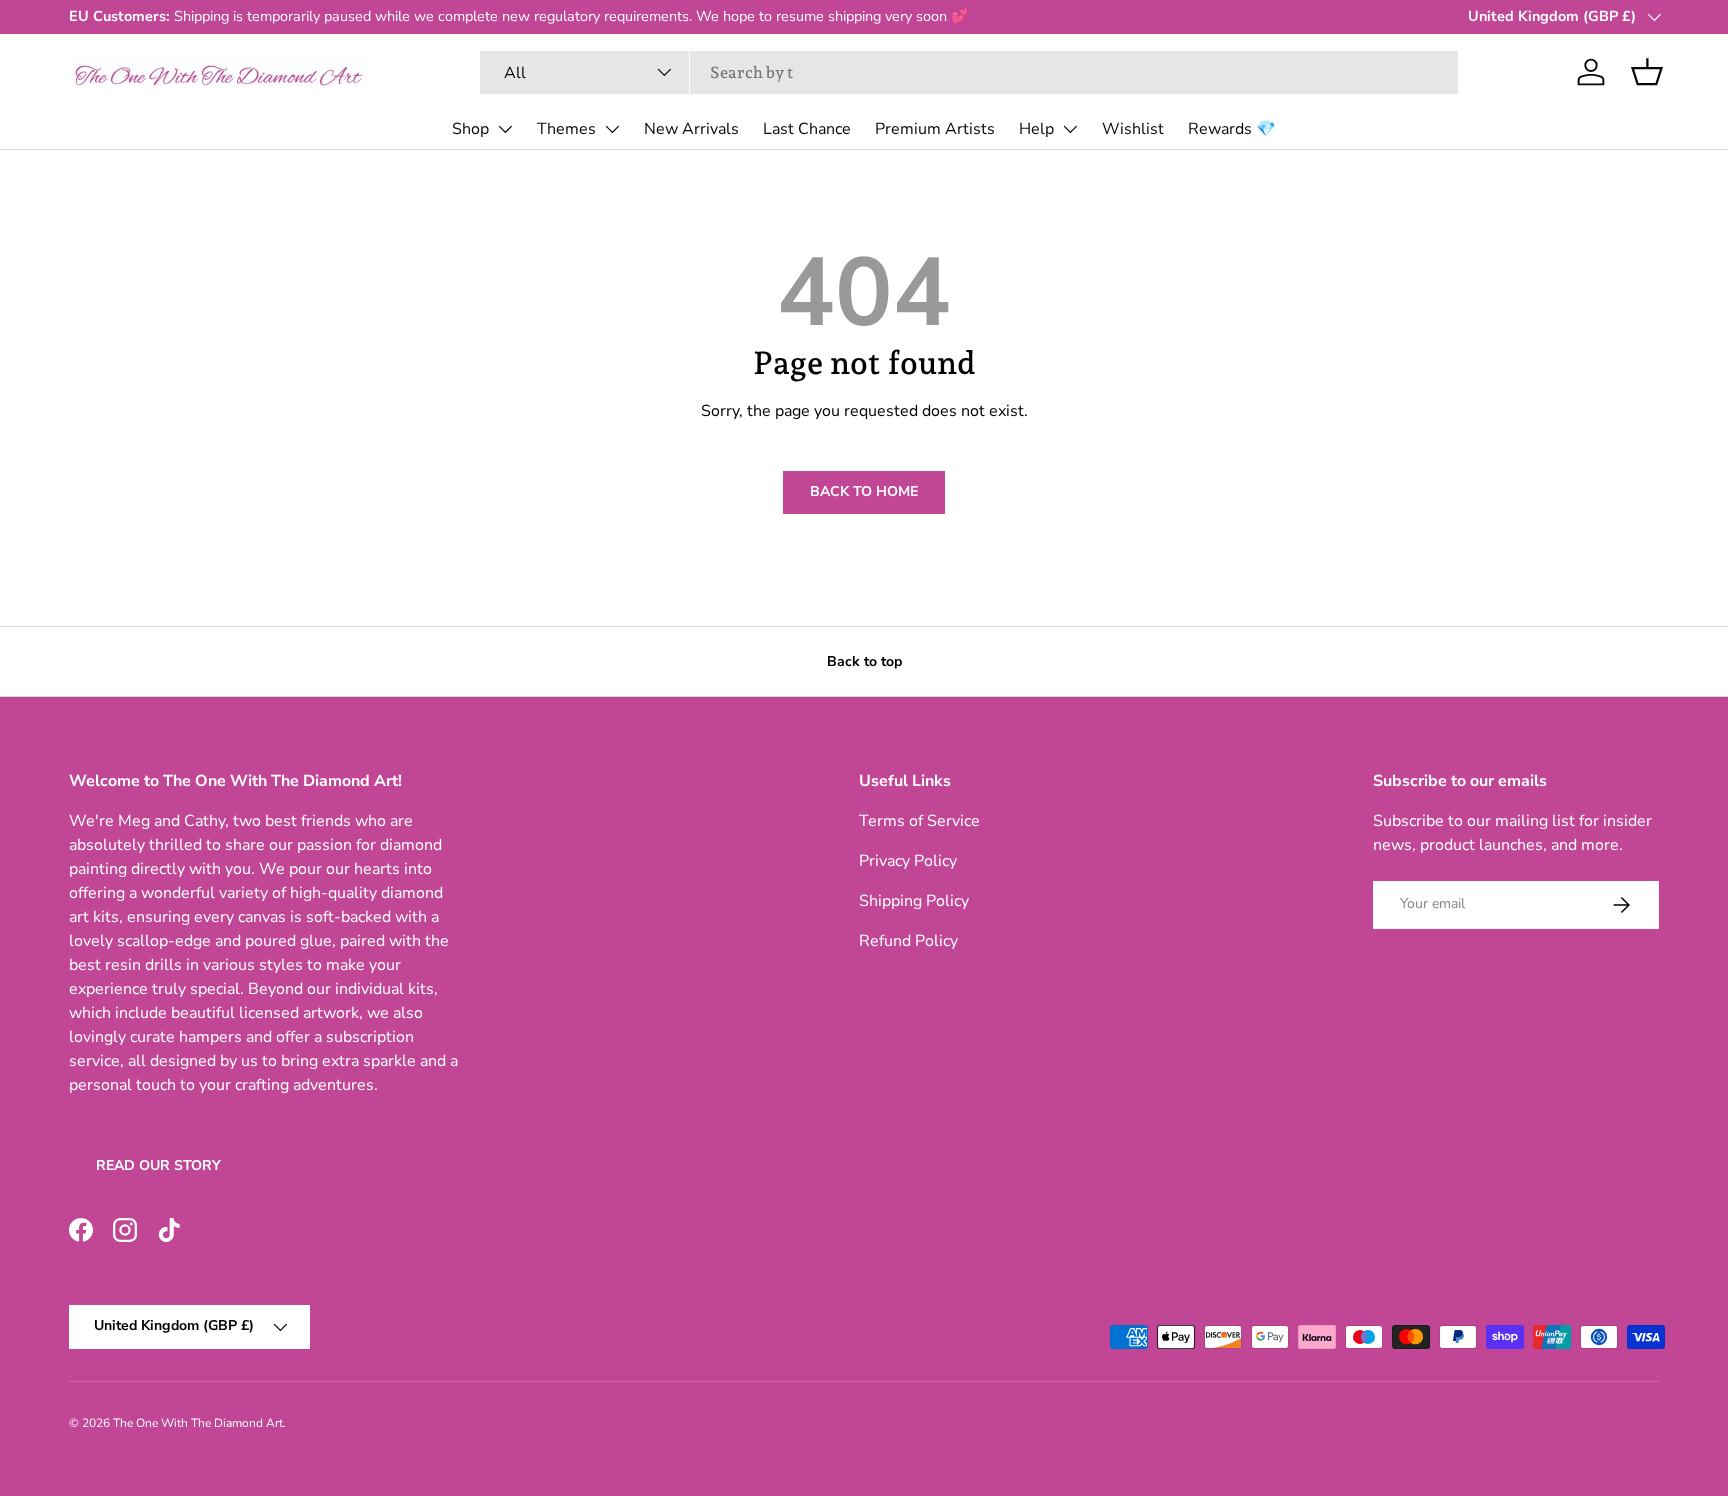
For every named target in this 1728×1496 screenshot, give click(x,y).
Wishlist (1133, 129)
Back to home (864, 491)
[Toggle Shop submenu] (505, 129)
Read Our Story (158, 1165)
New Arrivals (691, 129)
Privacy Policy (908, 861)
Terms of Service (919, 821)
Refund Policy (908, 941)
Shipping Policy (914, 901)
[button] (1647, 72)
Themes (566, 129)
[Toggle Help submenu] (1070, 129)
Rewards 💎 (1232, 129)
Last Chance (807, 129)
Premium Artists (935, 129)
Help (1036, 129)
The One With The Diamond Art (198, 1423)
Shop (470, 129)
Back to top (864, 661)
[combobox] (969, 72)
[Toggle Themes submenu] (612, 129)
